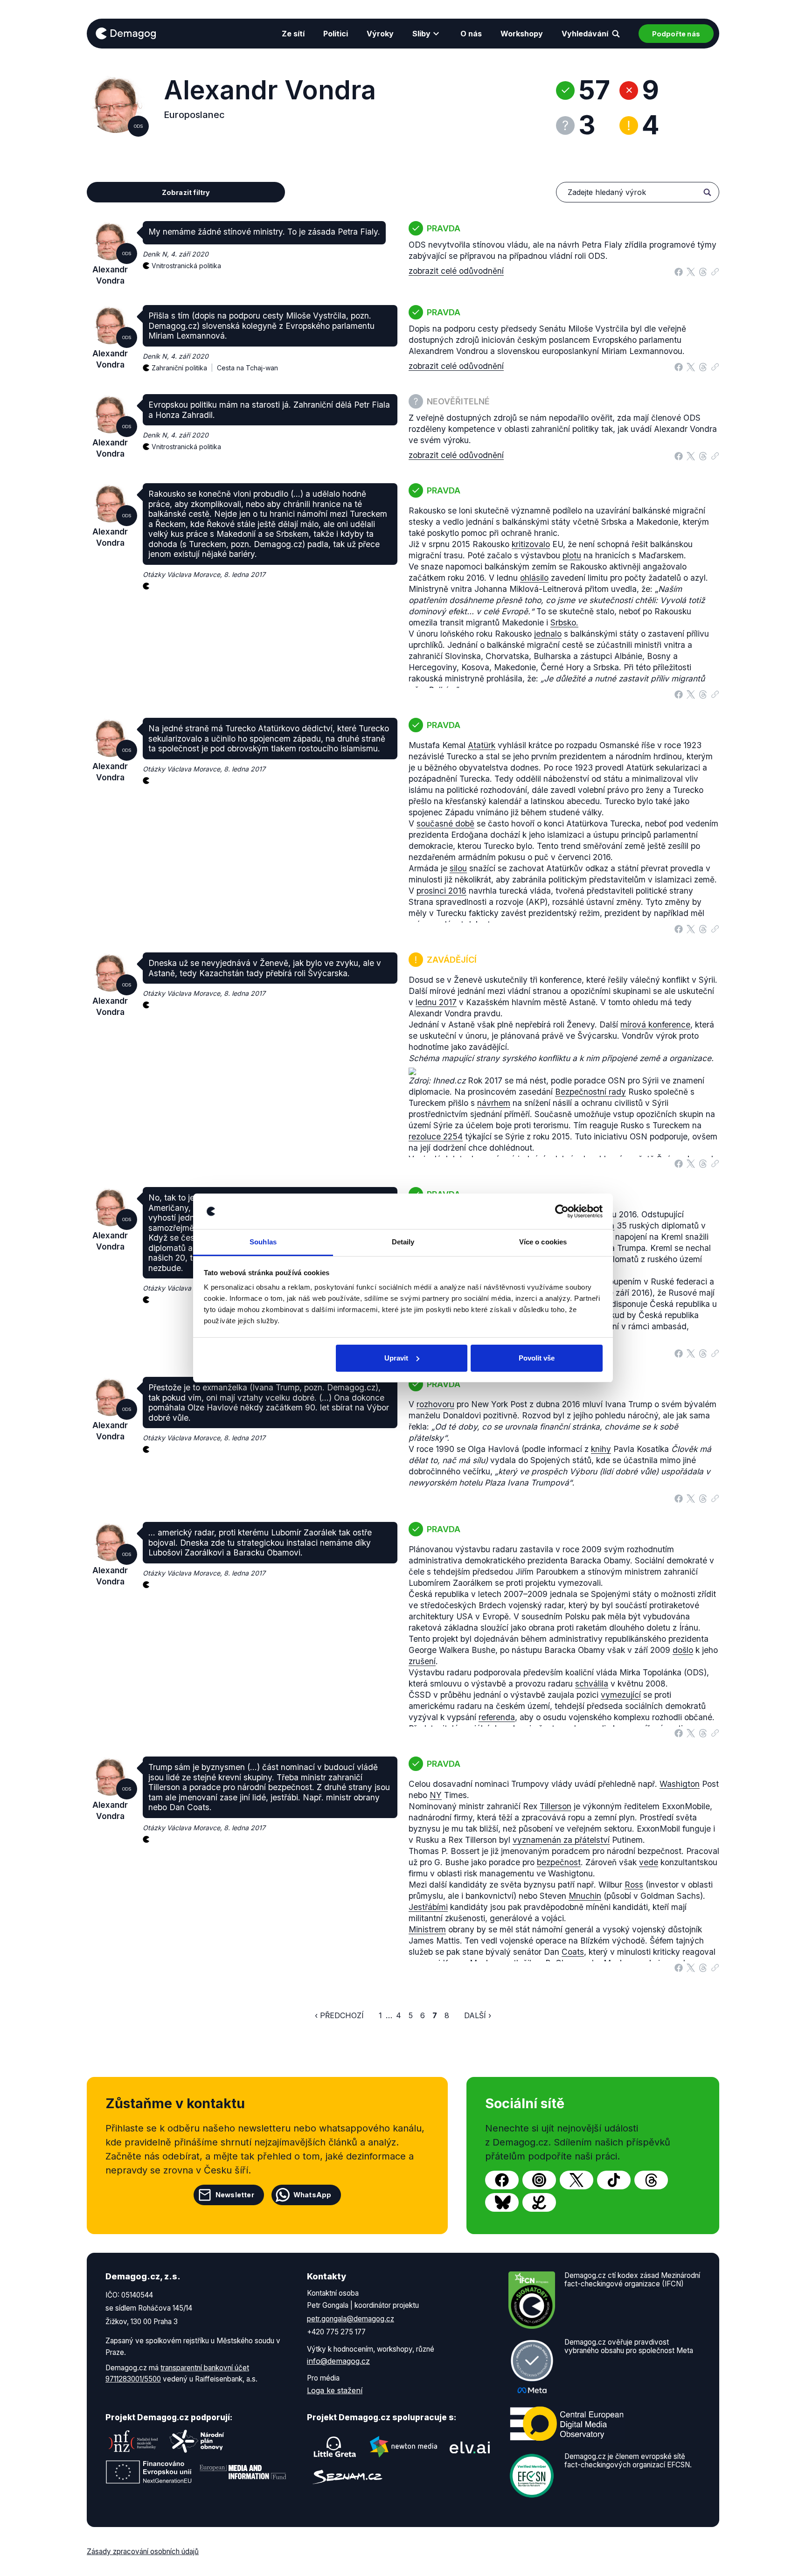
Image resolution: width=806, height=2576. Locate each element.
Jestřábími (428, 1907)
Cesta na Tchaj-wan (247, 368)
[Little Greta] (335, 2447)
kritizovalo (531, 544)
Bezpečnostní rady (591, 1092)
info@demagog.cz (338, 2361)
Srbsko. (564, 622)
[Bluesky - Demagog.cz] (502, 2202)
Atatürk (482, 745)
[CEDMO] (567, 2423)
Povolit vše (537, 1358)
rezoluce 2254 (436, 1136)
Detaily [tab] (403, 1242)
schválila (592, 1684)
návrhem (494, 1103)
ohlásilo (534, 578)
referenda (497, 1717)
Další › (478, 2015)
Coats (573, 1952)
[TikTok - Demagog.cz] (614, 2180)
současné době (445, 823)
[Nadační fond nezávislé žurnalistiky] (133, 2441)
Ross (634, 1885)
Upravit (396, 1358)
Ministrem (427, 1929)
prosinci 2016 (441, 891)
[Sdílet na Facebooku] (679, 271)
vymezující (621, 1695)
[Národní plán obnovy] (197, 2441)
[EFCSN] (532, 2475)
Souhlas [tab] (263, 1242)
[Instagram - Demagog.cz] (539, 2180)
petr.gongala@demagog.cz (351, 2319)
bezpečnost (559, 1862)
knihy (601, 1449)
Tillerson (556, 1806)
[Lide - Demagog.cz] (539, 2202)
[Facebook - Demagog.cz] (502, 2180)
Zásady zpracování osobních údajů (143, 2552)
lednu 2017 (436, 1002)
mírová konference (655, 1024)
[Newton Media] (403, 2447)
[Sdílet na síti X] (691, 271)
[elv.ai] (470, 2447)
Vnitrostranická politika (186, 266)
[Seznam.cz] (347, 2477)
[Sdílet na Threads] (703, 271)
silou (458, 868)
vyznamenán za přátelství (561, 1840)
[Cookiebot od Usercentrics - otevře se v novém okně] (562, 1211)
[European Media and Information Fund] (243, 2472)
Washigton (680, 1784)
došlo (683, 1650)
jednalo (548, 634)
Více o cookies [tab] (543, 1242)
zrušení (422, 1661)
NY (436, 1795)
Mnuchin (585, 1896)
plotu (572, 555)
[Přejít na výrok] (715, 270)
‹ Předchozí (339, 2015)
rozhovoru (435, 1404)
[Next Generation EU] (149, 2472)
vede (649, 1862)
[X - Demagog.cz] (577, 2180)
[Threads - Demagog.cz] (651, 2180)
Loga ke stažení (335, 2390)
